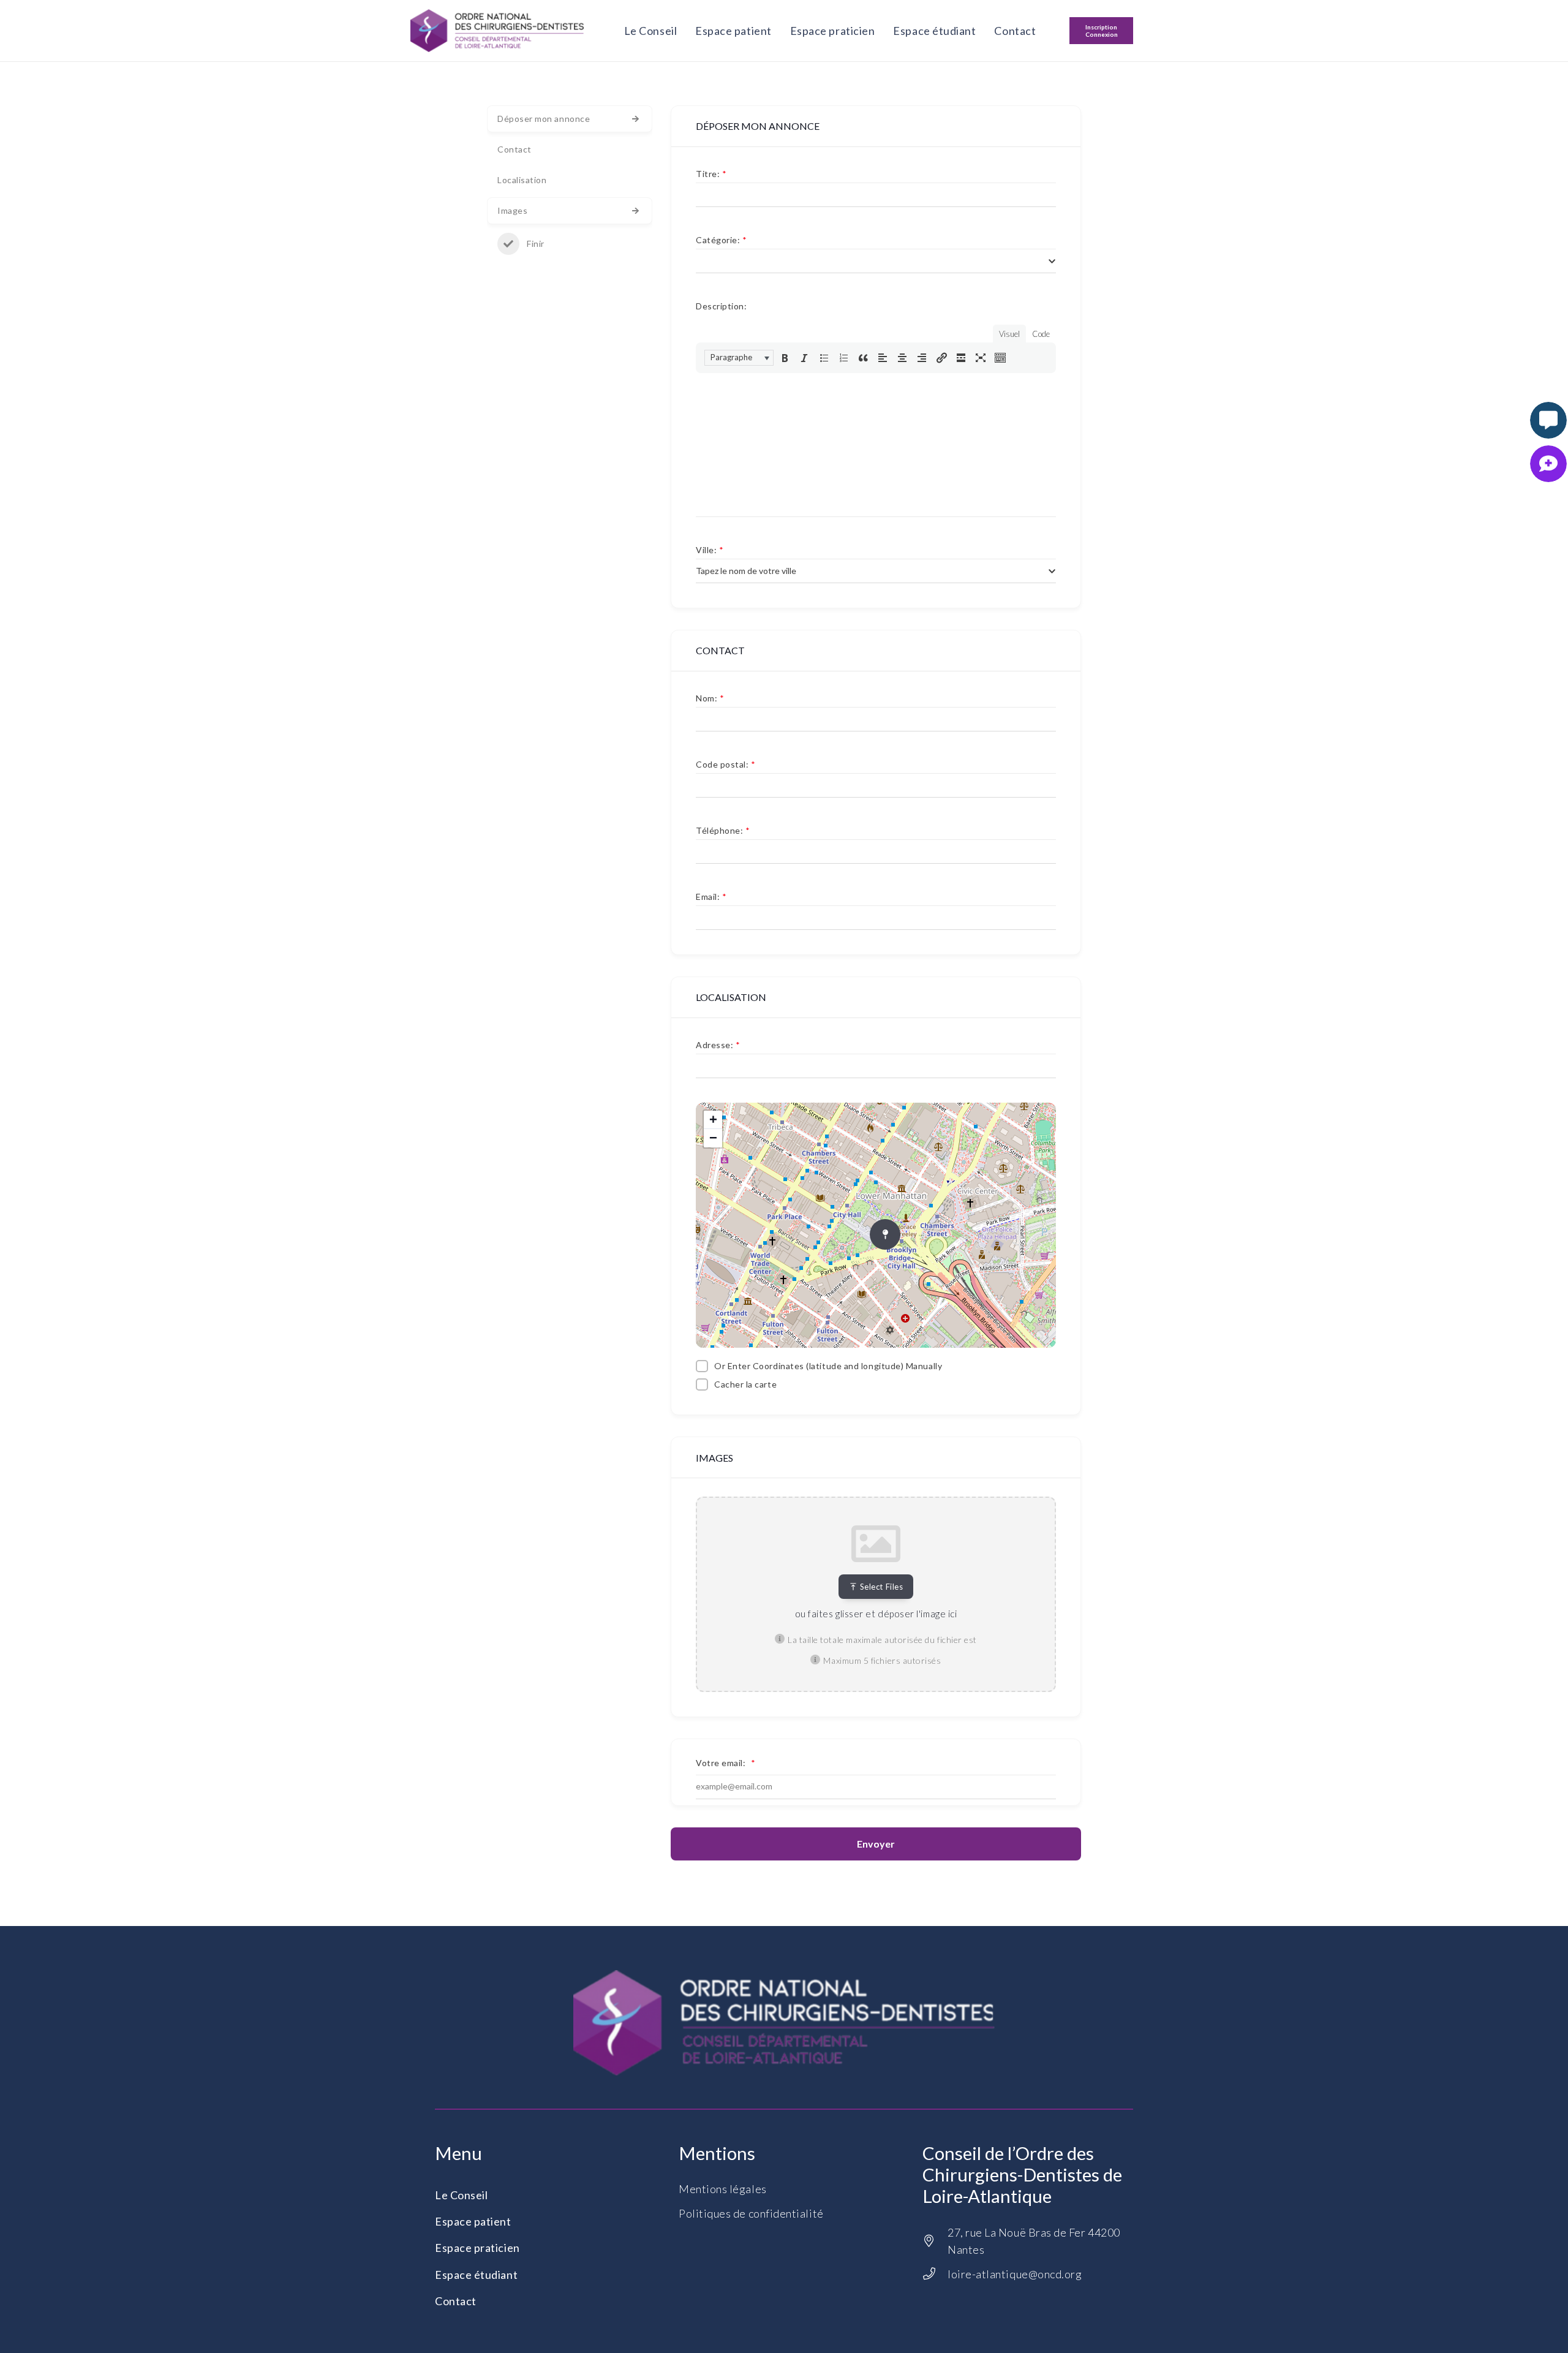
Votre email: (726, 1763)
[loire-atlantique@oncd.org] (935, 2274)
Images (512, 210)
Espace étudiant (476, 2275)
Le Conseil (461, 2195)
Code (1041, 334)
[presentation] (739, 358)
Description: (721, 306)
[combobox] (876, 261)
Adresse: (718, 1045)
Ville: (710, 550)
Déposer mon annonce (544, 119)
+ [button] (714, 1120)
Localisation (522, 180)
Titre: (711, 174)
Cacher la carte (745, 1384)
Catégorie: (722, 240)
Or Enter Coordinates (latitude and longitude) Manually (828, 1366)
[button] (739, 358)
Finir (536, 244)
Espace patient (473, 2221)
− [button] (714, 1138)
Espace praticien (477, 2248)
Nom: (710, 698)
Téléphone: (723, 830)
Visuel (1009, 334)
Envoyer (876, 1844)
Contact (514, 149)
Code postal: (726, 764)
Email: (711, 897)
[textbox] (746, 571)
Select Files (881, 1587)
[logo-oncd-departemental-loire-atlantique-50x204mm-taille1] (497, 31)
